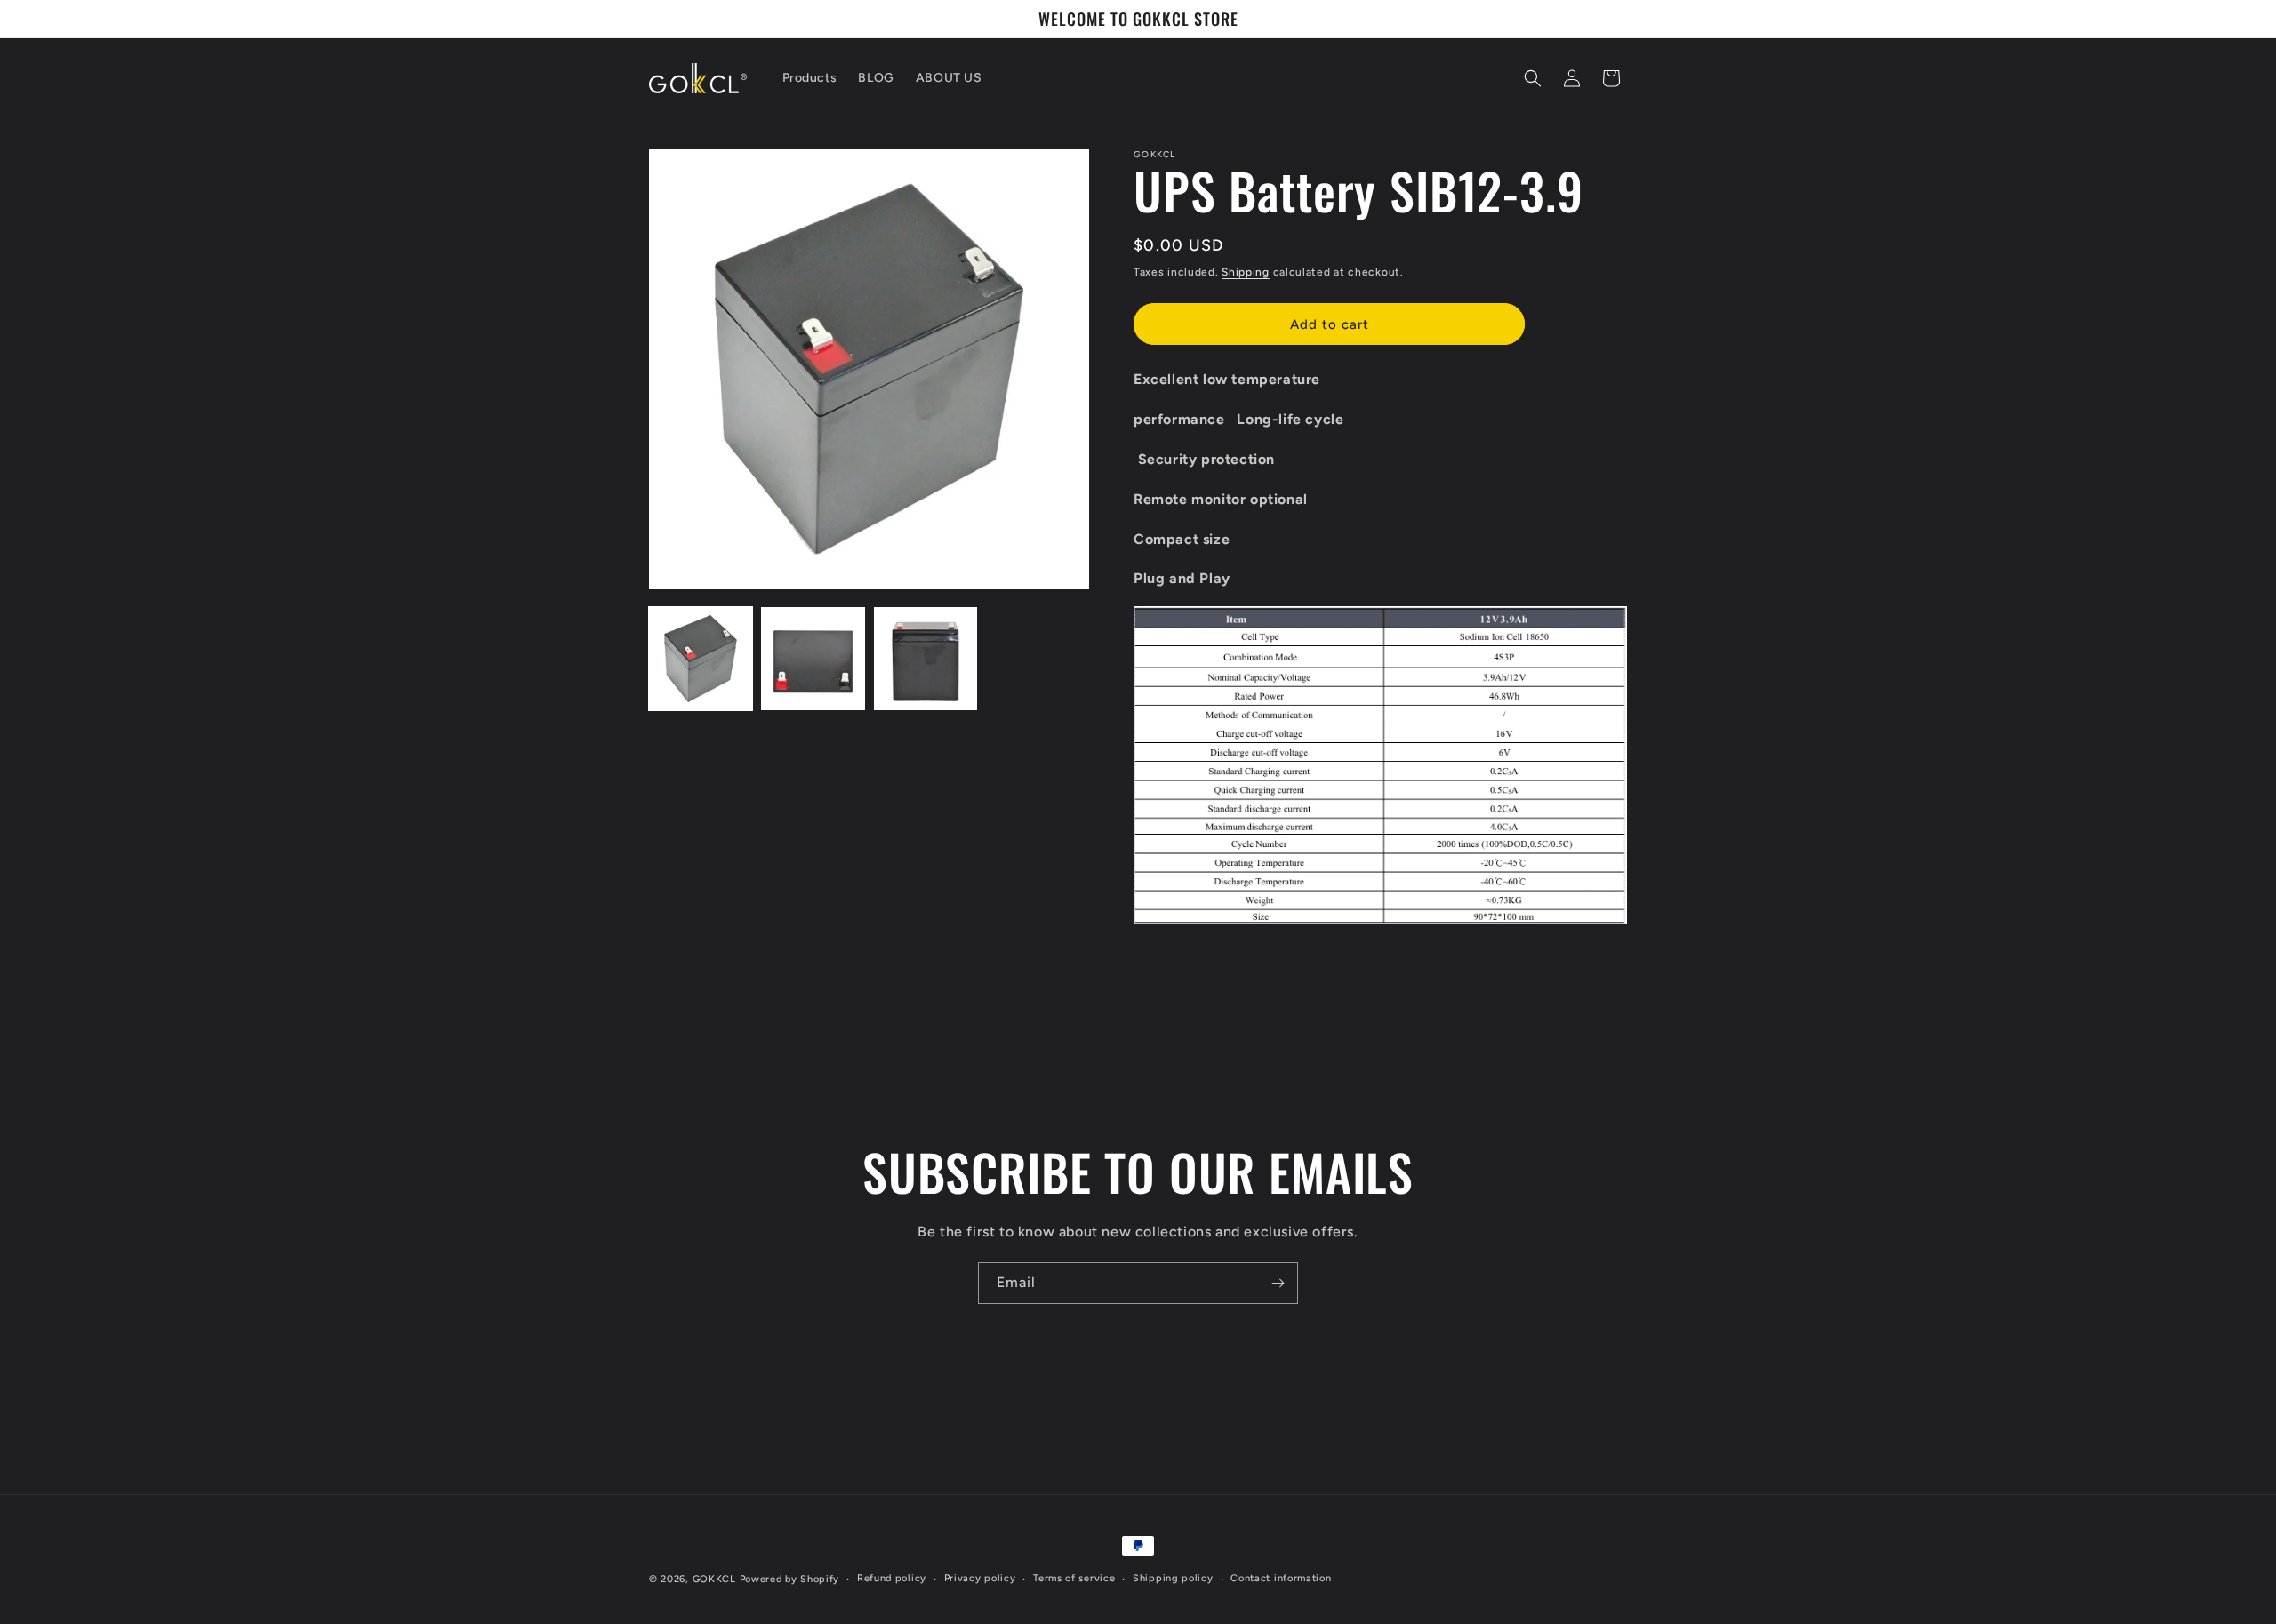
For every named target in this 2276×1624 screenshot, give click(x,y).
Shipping (1246, 272)
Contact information (1281, 1578)
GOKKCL (714, 1579)
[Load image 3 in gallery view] (926, 659)
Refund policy (892, 1578)
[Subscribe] (1278, 1283)
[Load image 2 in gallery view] (813, 659)
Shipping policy (1173, 1578)
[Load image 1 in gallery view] (701, 659)
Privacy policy (980, 1578)
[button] (1533, 78)
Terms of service (1074, 1578)
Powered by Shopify (790, 1579)
